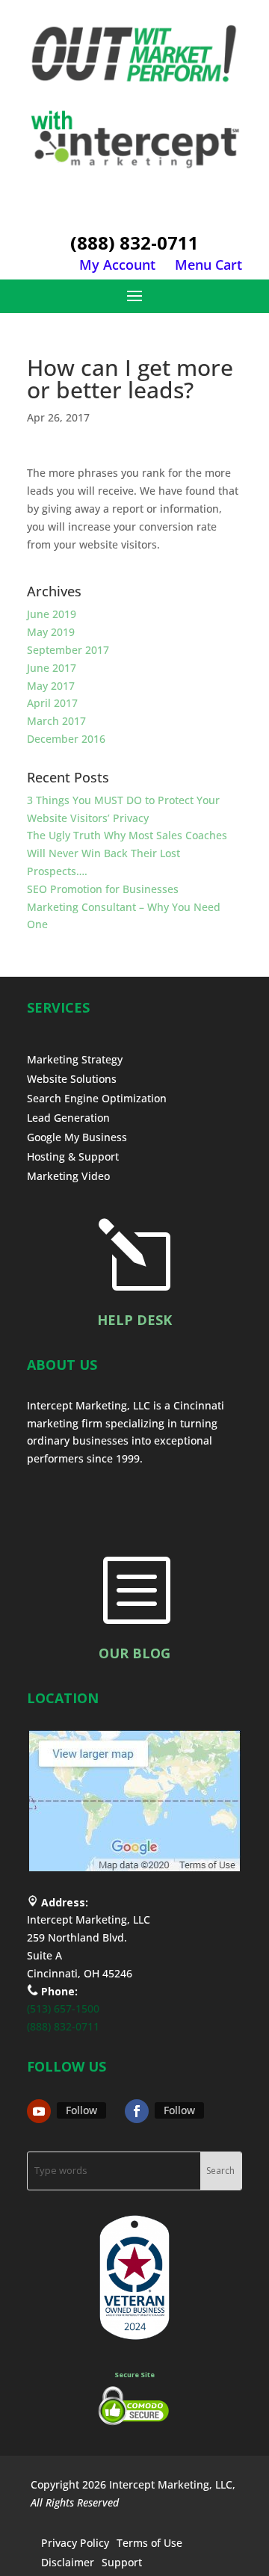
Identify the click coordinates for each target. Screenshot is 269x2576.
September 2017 (68, 650)
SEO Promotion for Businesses (103, 889)
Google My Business (77, 1137)
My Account (117, 265)
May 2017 (51, 686)
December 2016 (66, 739)
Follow (81, 2110)
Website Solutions (72, 1079)
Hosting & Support (73, 1156)
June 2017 (52, 668)
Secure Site (134, 2375)
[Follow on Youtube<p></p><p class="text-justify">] (39, 2111)
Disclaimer (68, 2562)
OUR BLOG (134, 1653)
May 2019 (51, 632)
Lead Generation (68, 1118)
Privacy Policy (75, 2543)
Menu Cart (208, 265)
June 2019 (52, 614)
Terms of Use (149, 2543)
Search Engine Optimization (97, 1098)
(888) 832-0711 (134, 243)
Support (122, 2562)
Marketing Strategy (75, 1059)
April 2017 (52, 703)
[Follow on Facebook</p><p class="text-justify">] (137, 2111)
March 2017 (56, 721)
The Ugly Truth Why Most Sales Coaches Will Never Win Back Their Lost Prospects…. (127, 853)
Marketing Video (68, 1176)
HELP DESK (134, 1320)
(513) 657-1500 (63, 2008)
